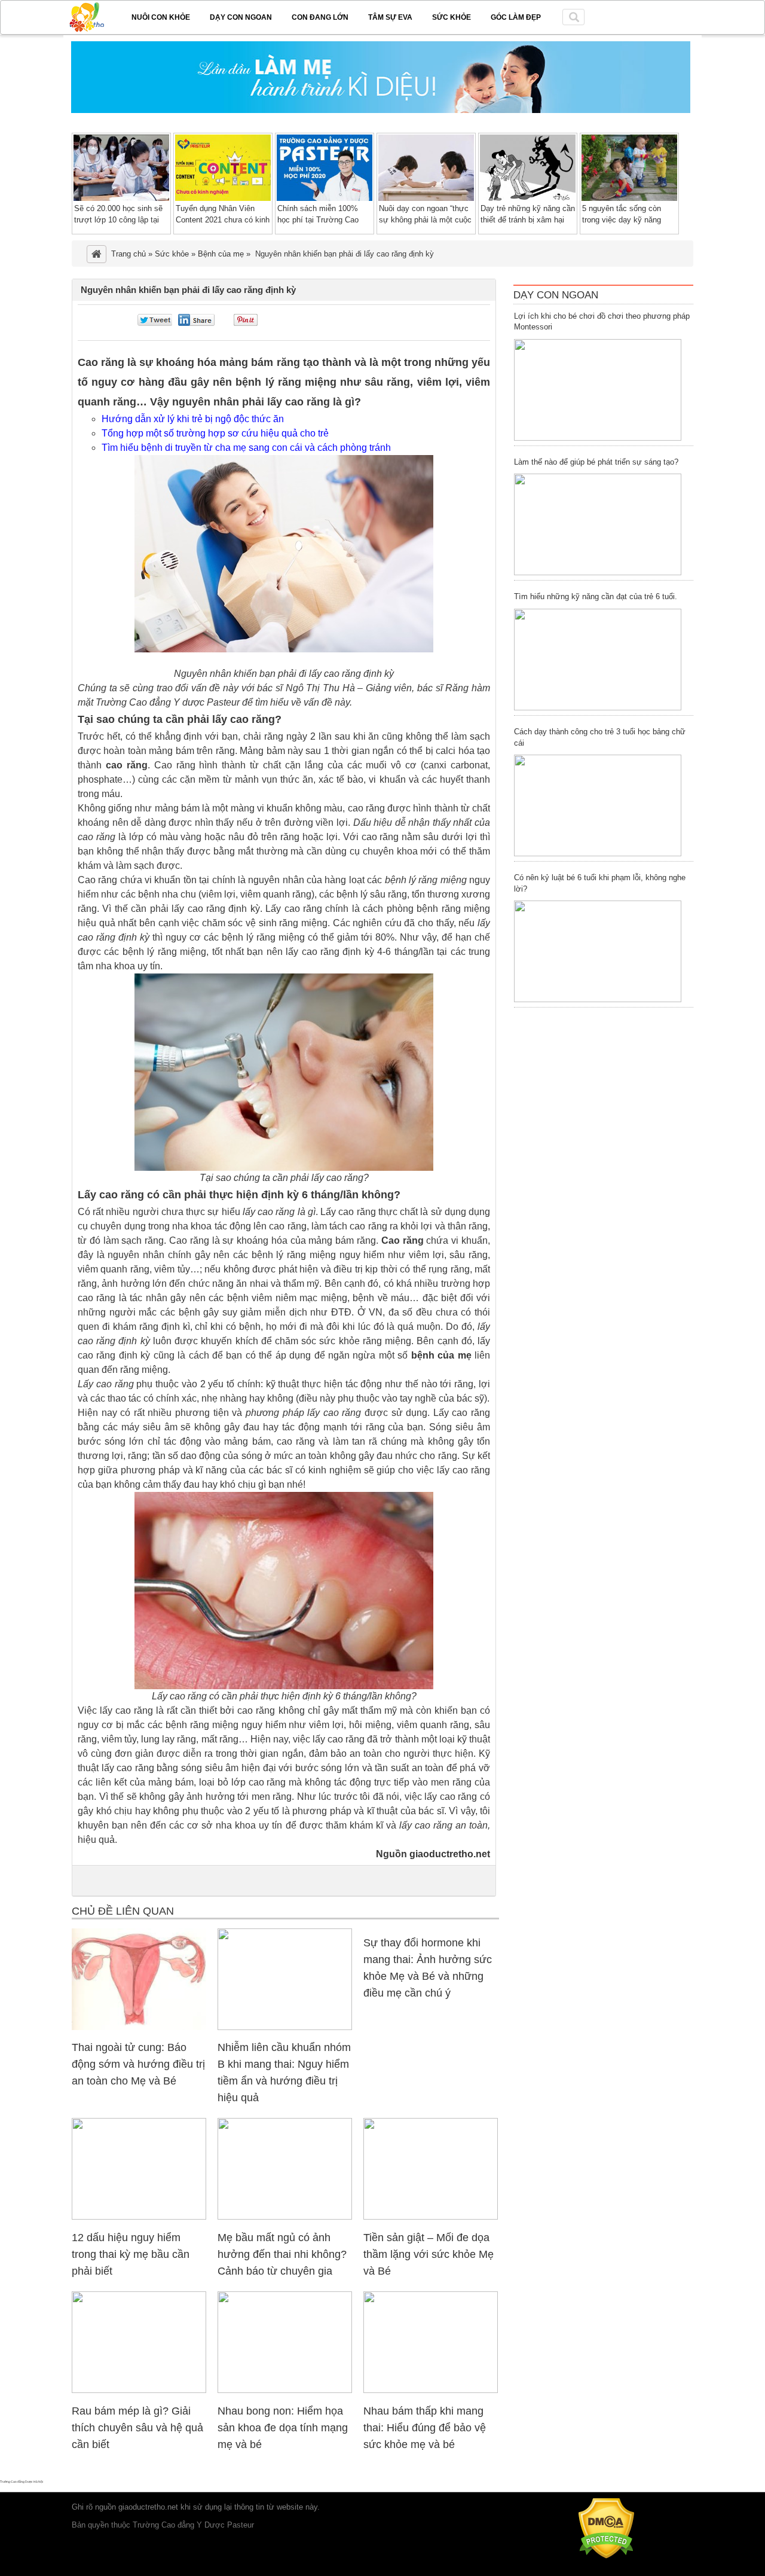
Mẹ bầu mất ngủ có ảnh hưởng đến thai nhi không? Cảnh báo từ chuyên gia (282, 2254)
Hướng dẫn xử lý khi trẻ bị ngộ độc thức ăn (193, 419)
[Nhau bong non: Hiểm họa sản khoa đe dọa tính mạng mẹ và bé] (285, 2390)
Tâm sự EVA (390, 17)
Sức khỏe (452, 17)
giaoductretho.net (148, 2507)
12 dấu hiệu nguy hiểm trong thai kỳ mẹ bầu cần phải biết (131, 2254)
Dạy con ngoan (241, 17)
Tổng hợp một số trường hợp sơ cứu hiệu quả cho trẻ (215, 433)
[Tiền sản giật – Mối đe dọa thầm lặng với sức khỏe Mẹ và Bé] (431, 2217)
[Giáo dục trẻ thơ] (95, 15)
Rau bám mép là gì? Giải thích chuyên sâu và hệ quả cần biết (137, 2428)
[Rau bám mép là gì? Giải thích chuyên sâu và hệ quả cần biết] (139, 2390)
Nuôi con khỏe (161, 17)
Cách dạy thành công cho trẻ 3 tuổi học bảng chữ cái (600, 737)
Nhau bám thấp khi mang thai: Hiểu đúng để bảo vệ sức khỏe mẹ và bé (425, 2428)
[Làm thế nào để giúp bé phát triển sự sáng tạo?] (598, 524)
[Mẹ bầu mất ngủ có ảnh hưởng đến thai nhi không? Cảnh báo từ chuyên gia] (285, 2217)
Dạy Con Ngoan (556, 295)
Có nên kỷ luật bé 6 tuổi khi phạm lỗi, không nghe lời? (600, 883)
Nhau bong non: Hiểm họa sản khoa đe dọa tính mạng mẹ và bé (283, 2428)
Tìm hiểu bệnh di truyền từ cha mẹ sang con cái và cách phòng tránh (246, 448)
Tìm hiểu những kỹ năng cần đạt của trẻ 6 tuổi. (596, 596)
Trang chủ (128, 254)
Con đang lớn (320, 17)
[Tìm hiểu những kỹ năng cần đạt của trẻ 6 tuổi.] (598, 660)
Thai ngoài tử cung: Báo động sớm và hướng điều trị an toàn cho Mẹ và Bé (138, 2064)
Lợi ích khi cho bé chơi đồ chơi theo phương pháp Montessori (602, 322)
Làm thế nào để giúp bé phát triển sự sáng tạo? (596, 462)
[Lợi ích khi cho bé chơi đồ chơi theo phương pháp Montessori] (598, 390)
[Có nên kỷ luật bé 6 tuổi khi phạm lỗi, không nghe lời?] (598, 951)
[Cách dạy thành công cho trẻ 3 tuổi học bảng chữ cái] (598, 805)
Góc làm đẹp (516, 17)
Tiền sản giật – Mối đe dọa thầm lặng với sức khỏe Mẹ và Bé (429, 2254)
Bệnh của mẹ (221, 254)
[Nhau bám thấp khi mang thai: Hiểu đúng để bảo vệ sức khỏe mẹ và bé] (431, 2390)
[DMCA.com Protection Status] (606, 2556)
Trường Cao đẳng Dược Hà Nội (22, 2482)
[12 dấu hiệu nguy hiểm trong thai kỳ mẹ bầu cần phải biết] (139, 2217)
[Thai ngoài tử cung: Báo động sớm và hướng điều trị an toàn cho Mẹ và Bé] (139, 2027)
